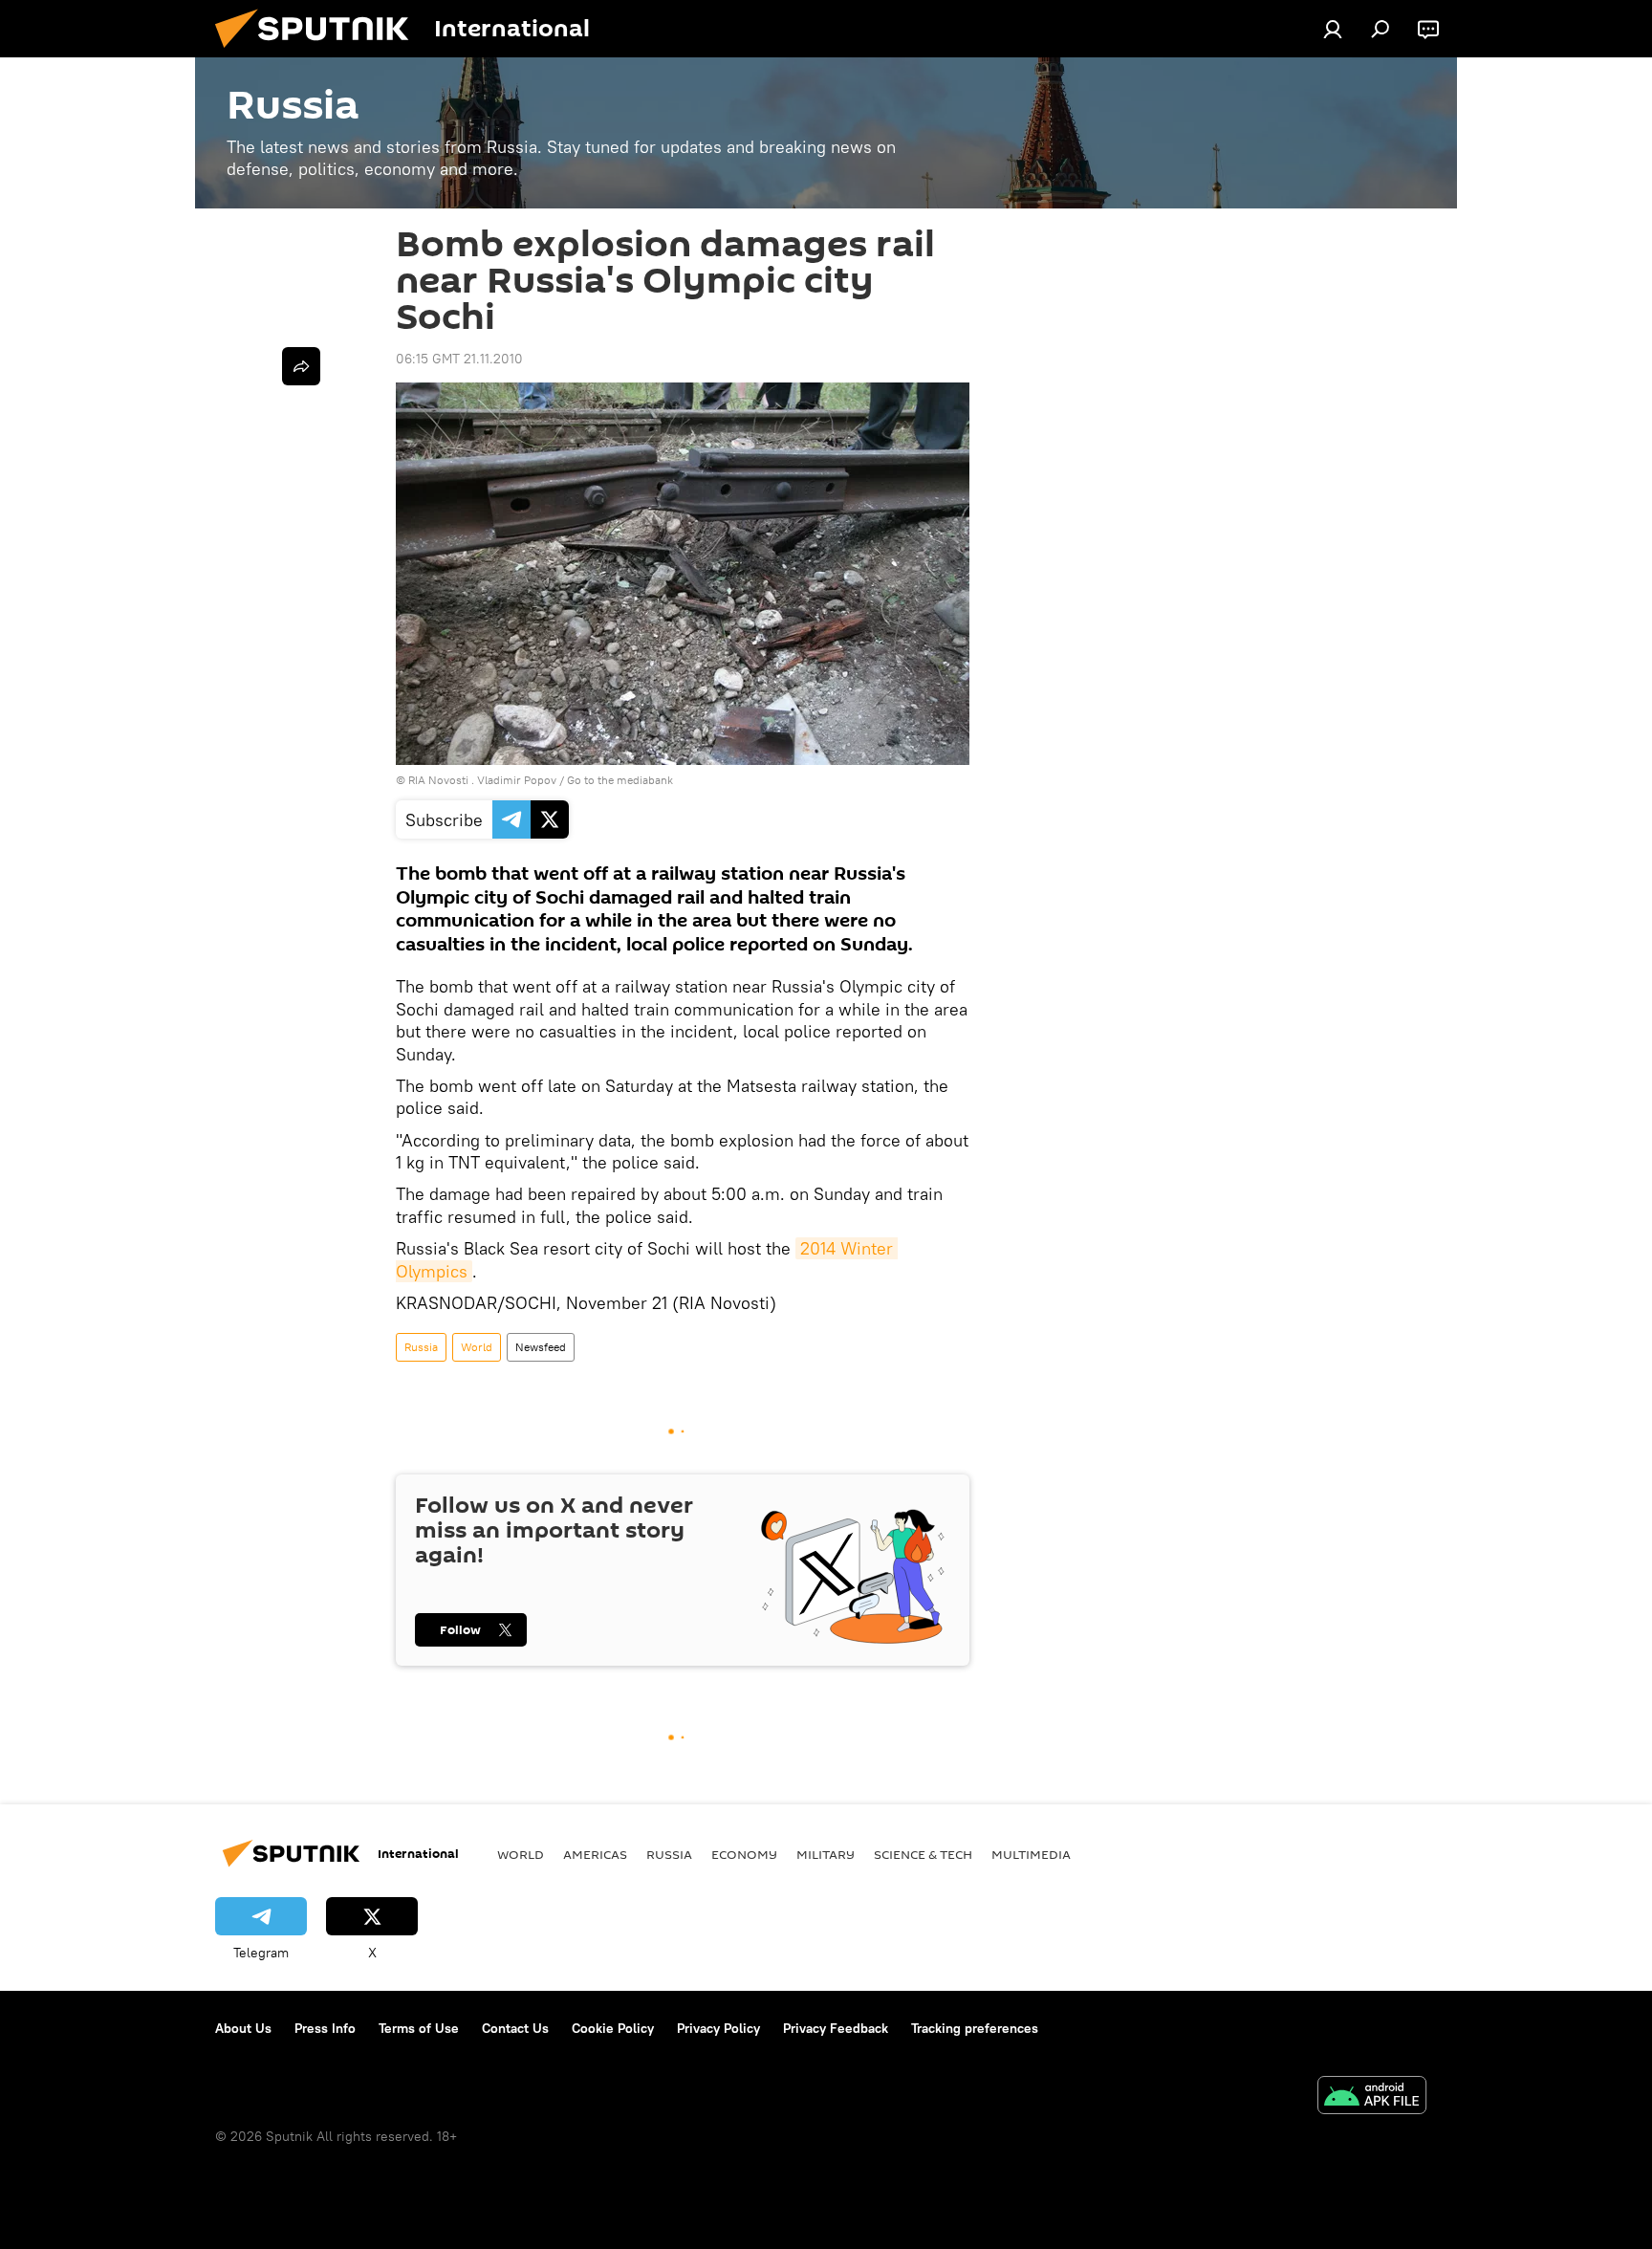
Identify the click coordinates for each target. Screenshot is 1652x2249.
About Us (243, 2028)
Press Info (325, 2028)
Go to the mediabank (620, 780)
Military (826, 1854)
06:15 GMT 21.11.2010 (459, 359)
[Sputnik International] (319, 53)
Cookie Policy (613, 2028)
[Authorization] (1333, 29)
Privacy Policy (718, 2028)
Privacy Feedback (836, 2028)
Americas (595, 1854)
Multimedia (1031, 1854)
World (477, 1347)
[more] (301, 366)
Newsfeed (541, 1347)
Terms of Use (419, 2028)
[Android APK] (1372, 2097)
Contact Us (515, 2028)
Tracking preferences (975, 2028)
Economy (744, 1854)
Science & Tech (923, 1854)
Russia (421, 1347)
